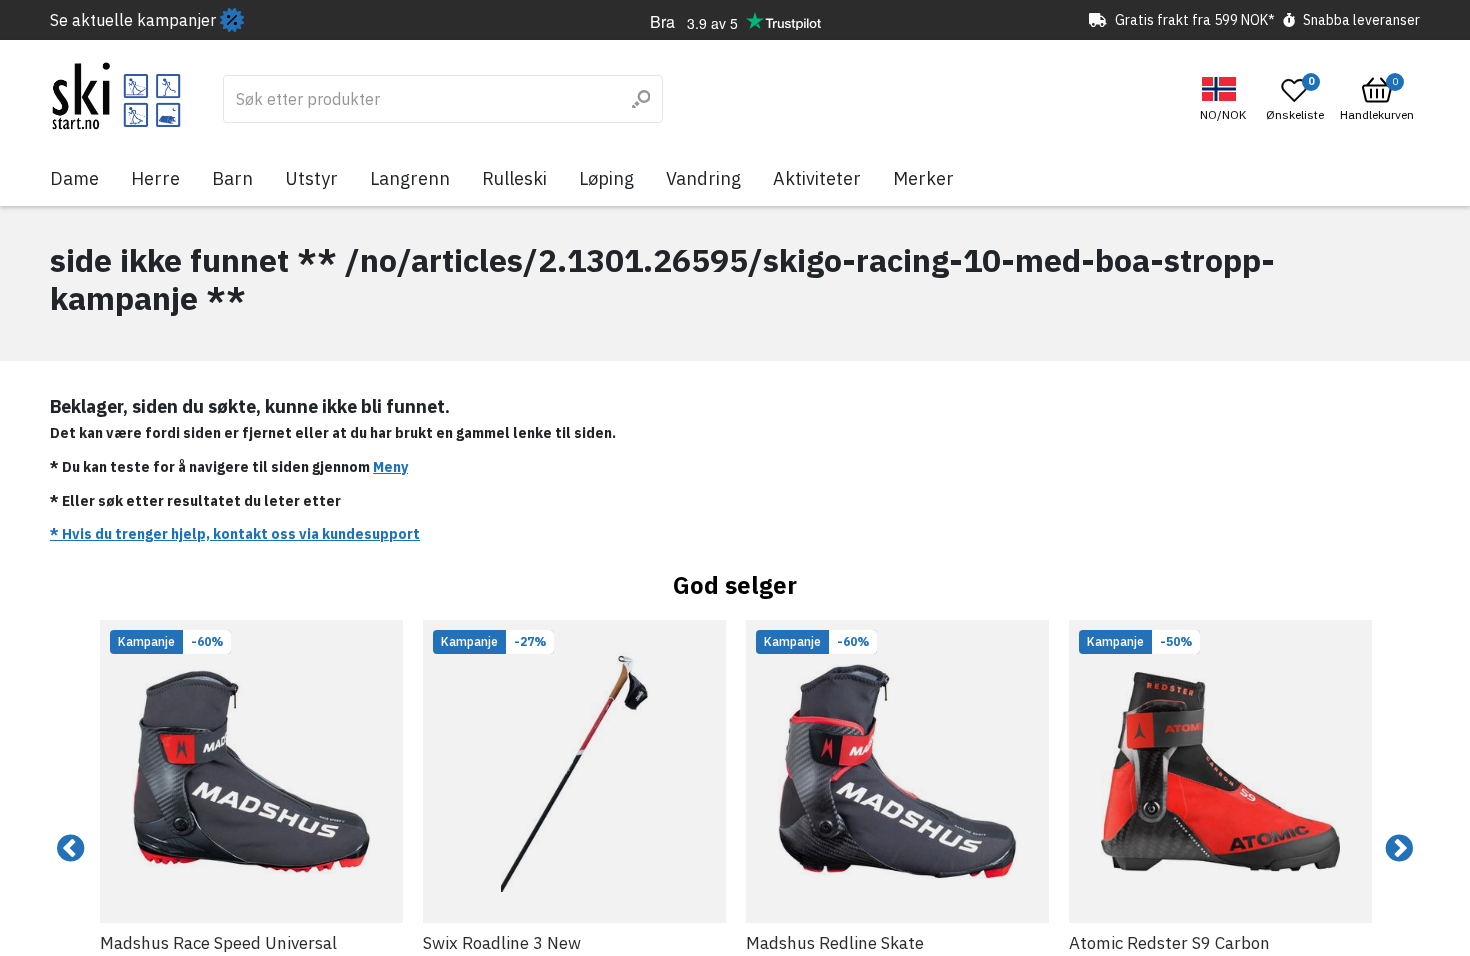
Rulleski (514, 178)
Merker (923, 178)
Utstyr (311, 178)
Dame (74, 178)
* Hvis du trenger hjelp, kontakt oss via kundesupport (235, 534)
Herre (155, 178)
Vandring (703, 178)
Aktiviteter (817, 178)
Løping (606, 178)
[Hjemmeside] (116, 96)
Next (1399, 849)
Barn (232, 178)
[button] (1225, 99)
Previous (71, 849)
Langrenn (410, 178)
